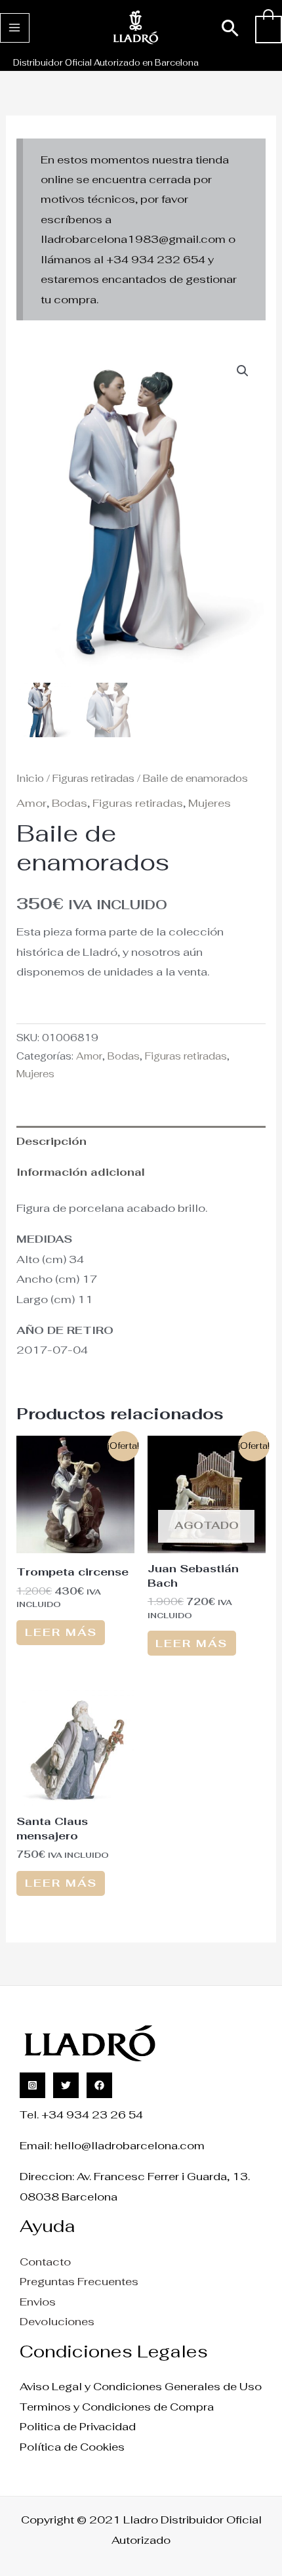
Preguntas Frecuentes (79, 2281)
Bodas (70, 803)
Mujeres (210, 803)
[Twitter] (66, 2085)
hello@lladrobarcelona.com (130, 2145)
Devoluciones (57, 2321)
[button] (231, 28)
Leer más (61, 1632)
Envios (38, 2302)
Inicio (30, 778)
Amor (31, 803)
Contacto (45, 2262)
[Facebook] (99, 2085)
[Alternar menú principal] (15, 28)
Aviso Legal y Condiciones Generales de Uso (141, 2386)
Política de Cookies (72, 2447)
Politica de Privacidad (78, 2426)
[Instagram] (32, 2085)
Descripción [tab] (51, 1141)
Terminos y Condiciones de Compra (117, 2407)
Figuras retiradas (93, 778)
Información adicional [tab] (81, 1172)
